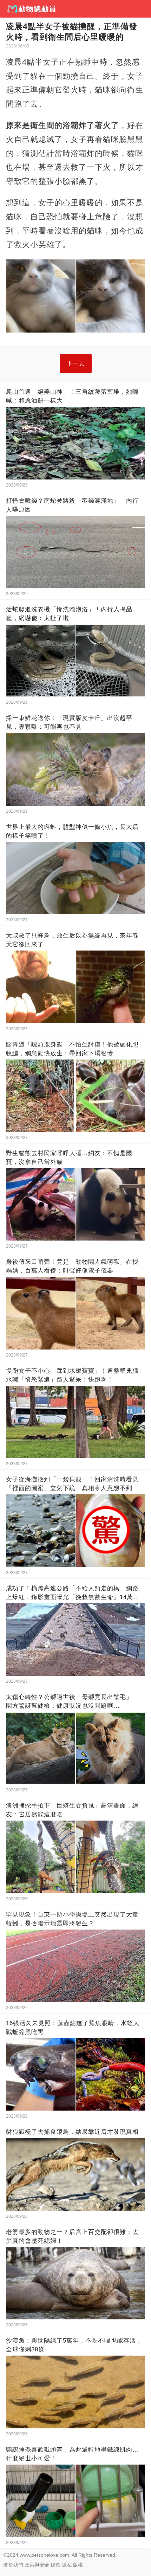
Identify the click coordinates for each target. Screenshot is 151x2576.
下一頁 (76, 363)
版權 (78, 2565)
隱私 (67, 2565)
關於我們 (13, 2565)
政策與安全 (37, 2565)
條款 (55, 2565)
